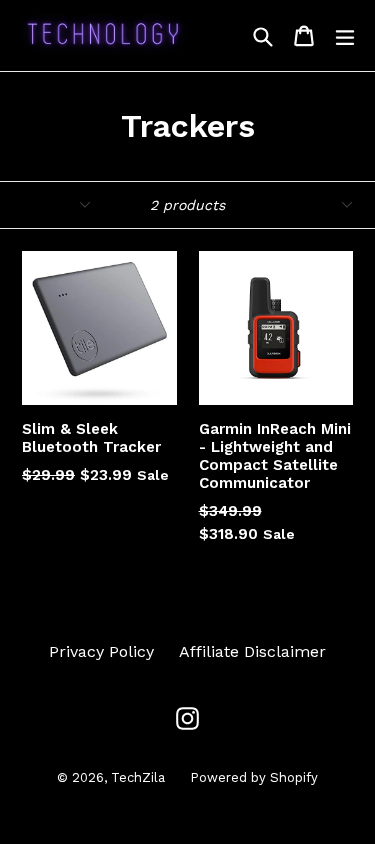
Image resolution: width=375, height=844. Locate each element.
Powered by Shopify (254, 777)
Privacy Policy (101, 651)
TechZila (138, 777)
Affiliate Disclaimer (252, 651)
